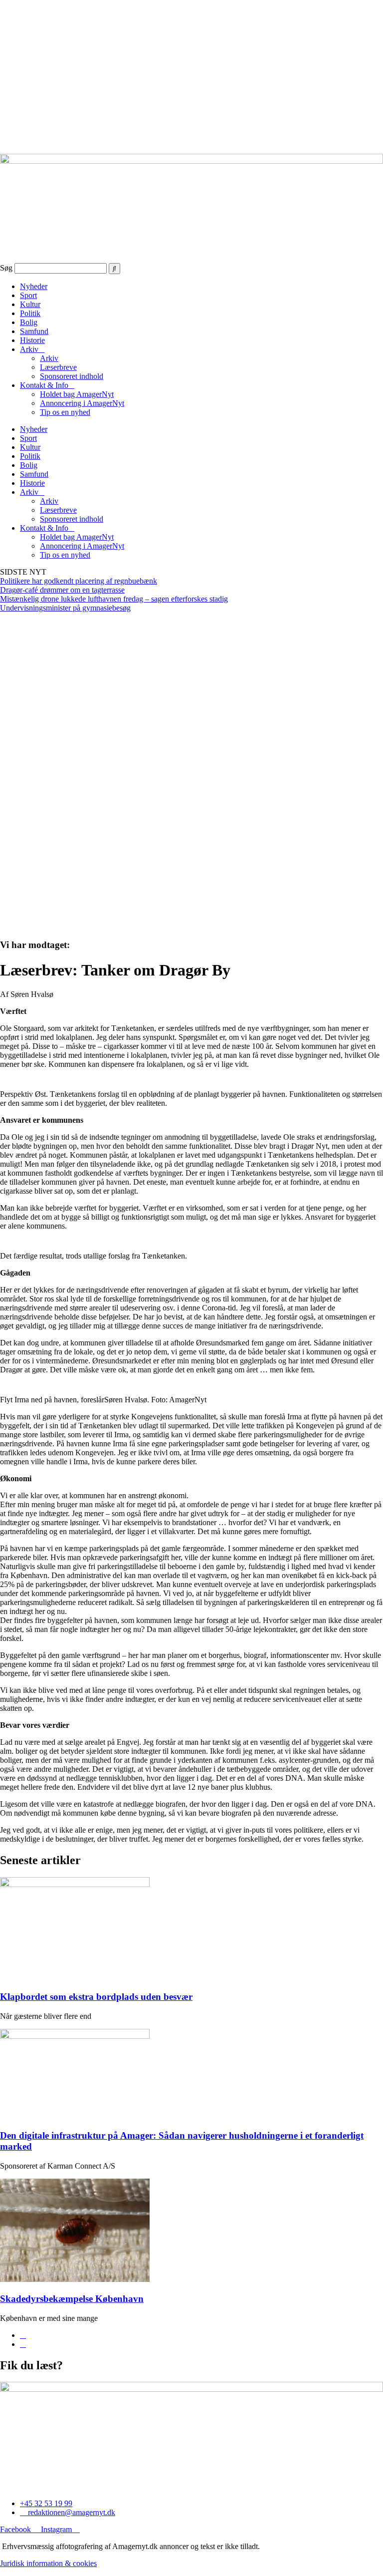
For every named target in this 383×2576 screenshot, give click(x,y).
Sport (28, 295)
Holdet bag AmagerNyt (77, 394)
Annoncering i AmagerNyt (82, 403)
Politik (30, 313)
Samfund (34, 331)
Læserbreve (58, 367)
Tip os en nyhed (65, 412)
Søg (6, 268)
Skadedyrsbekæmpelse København (72, 2299)
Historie (32, 340)
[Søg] (114, 269)
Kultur (30, 304)
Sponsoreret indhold (72, 376)
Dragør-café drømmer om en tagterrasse (62, 590)
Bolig (29, 322)
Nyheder (34, 286)
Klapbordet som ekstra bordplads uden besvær (96, 1997)
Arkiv (29, 349)
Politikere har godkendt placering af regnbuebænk (79, 581)
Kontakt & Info (44, 385)
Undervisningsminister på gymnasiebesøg (65, 608)
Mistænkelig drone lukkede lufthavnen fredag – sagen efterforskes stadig (114, 599)
